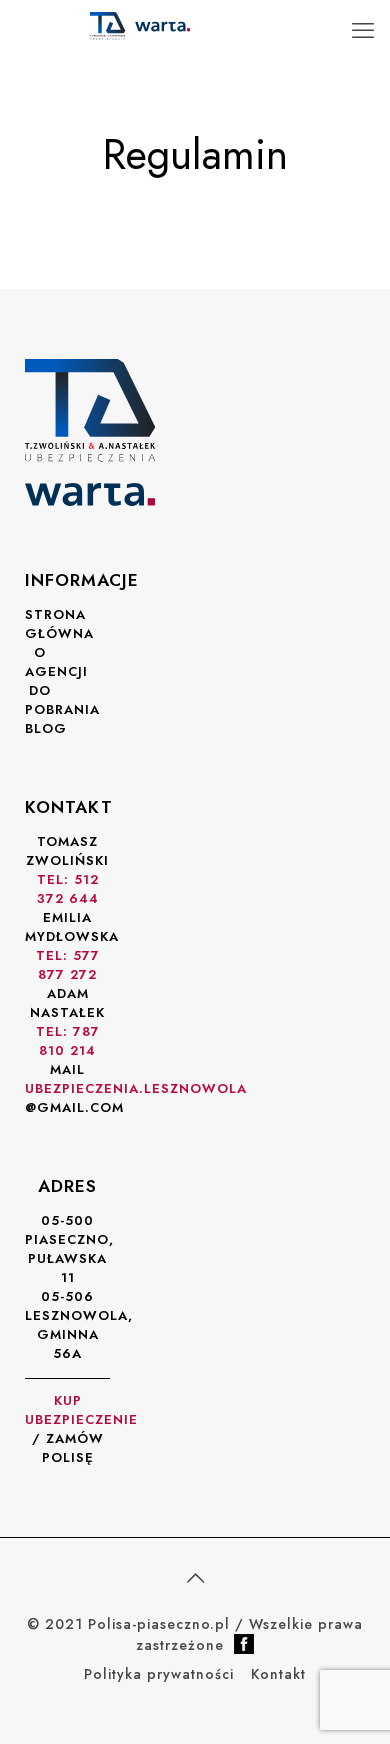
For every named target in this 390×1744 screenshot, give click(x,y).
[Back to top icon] (195, 1579)
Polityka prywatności (159, 1674)
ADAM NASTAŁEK (67, 1022)
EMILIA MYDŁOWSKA (72, 946)
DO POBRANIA (62, 700)
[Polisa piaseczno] (140, 25)
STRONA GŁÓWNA (59, 624)
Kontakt (278, 1674)
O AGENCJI (56, 662)
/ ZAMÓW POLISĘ (81, 1429)
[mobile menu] (363, 30)
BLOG (46, 728)
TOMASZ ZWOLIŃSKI (67, 870)
